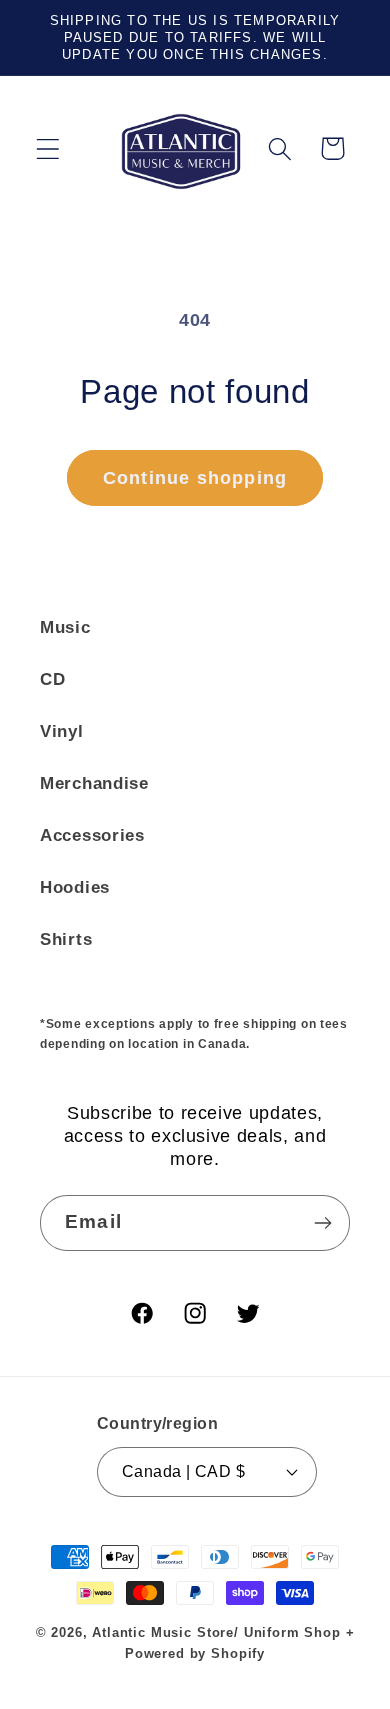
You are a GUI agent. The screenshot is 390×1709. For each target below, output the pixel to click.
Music (65, 627)
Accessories (92, 835)
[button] (48, 148)
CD (52, 679)
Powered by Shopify (195, 1653)
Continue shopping (195, 478)
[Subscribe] (322, 1223)
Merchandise (94, 783)
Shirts (66, 939)
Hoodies (75, 887)
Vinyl (62, 731)
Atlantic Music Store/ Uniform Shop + (223, 1632)
